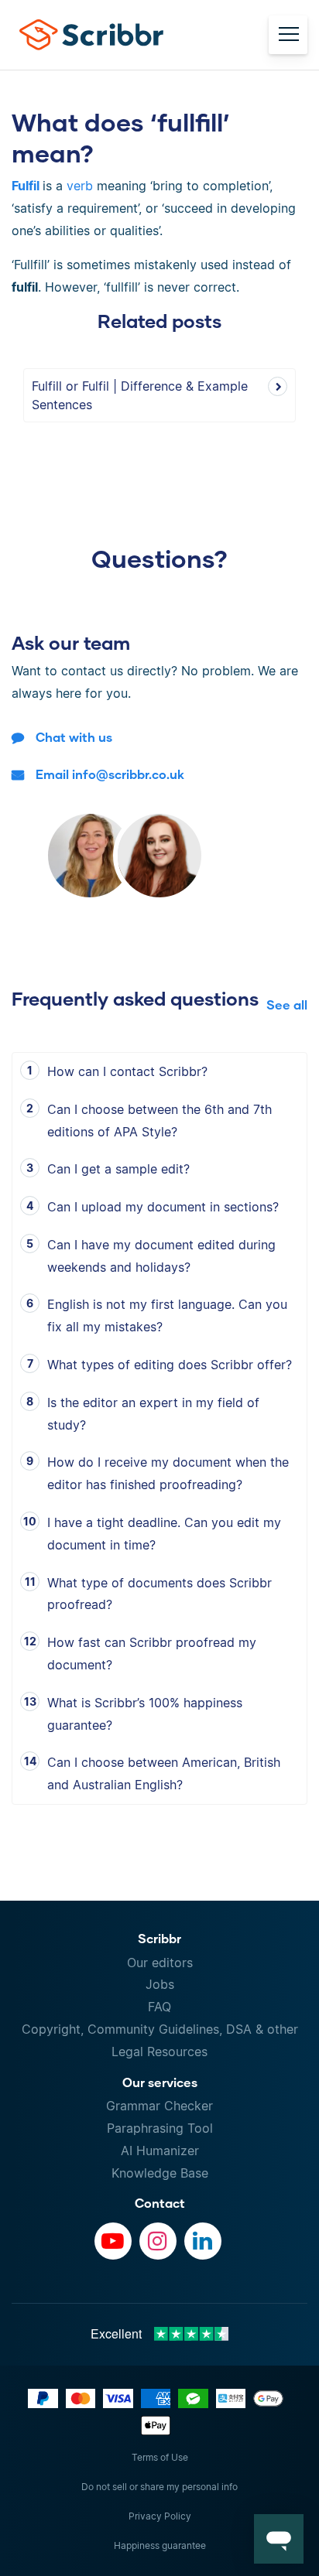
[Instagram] (158, 2241)
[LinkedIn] (203, 2241)
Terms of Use (160, 2457)
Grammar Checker (159, 2106)
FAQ (159, 2007)
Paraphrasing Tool (160, 2128)
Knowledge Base (160, 2173)
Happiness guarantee (160, 2545)
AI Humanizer (160, 2151)
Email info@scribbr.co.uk (110, 774)
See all (287, 1004)
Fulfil (26, 186)
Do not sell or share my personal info (159, 2487)
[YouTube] (113, 2241)
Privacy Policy (160, 2516)
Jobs (160, 1984)
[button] (279, 2539)
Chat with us (74, 737)
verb (80, 186)
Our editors (160, 1963)
